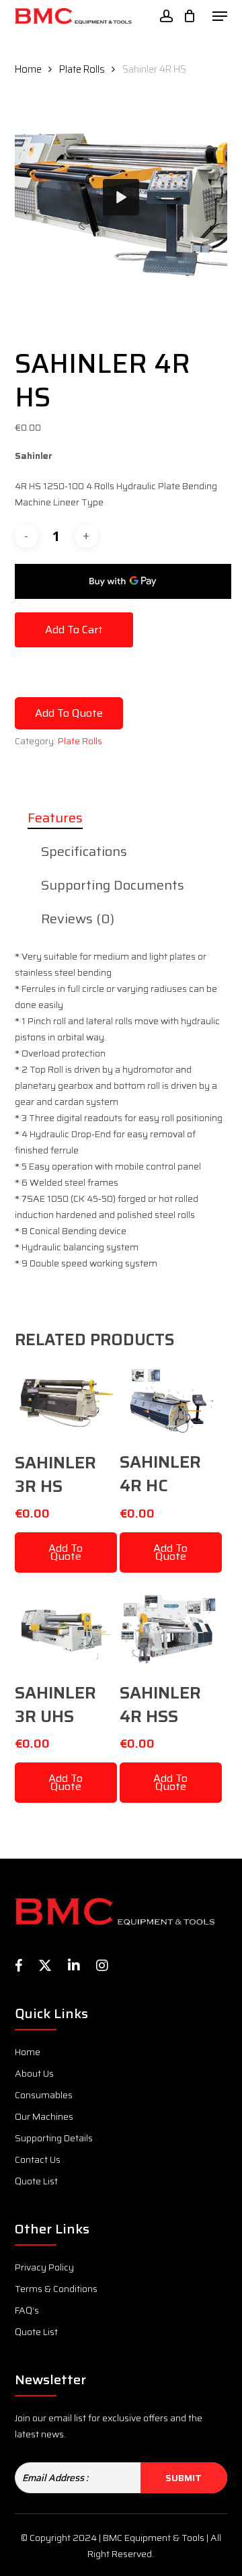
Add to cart (74, 630)
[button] (220, 16)
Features (55, 818)
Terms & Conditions (56, 2289)
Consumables (44, 2095)
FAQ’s (27, 2310)
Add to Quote (69, 713)
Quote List (36, 2181)
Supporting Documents (113, 885)
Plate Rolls (82, 69)
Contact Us (38, 2159)
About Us (34, 2073)
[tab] (121, 818)
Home (28, 69)
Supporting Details (54, 2138)
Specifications (84, 851)
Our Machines (44, 2116)
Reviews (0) (78, 919)
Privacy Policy (44, 2267)
